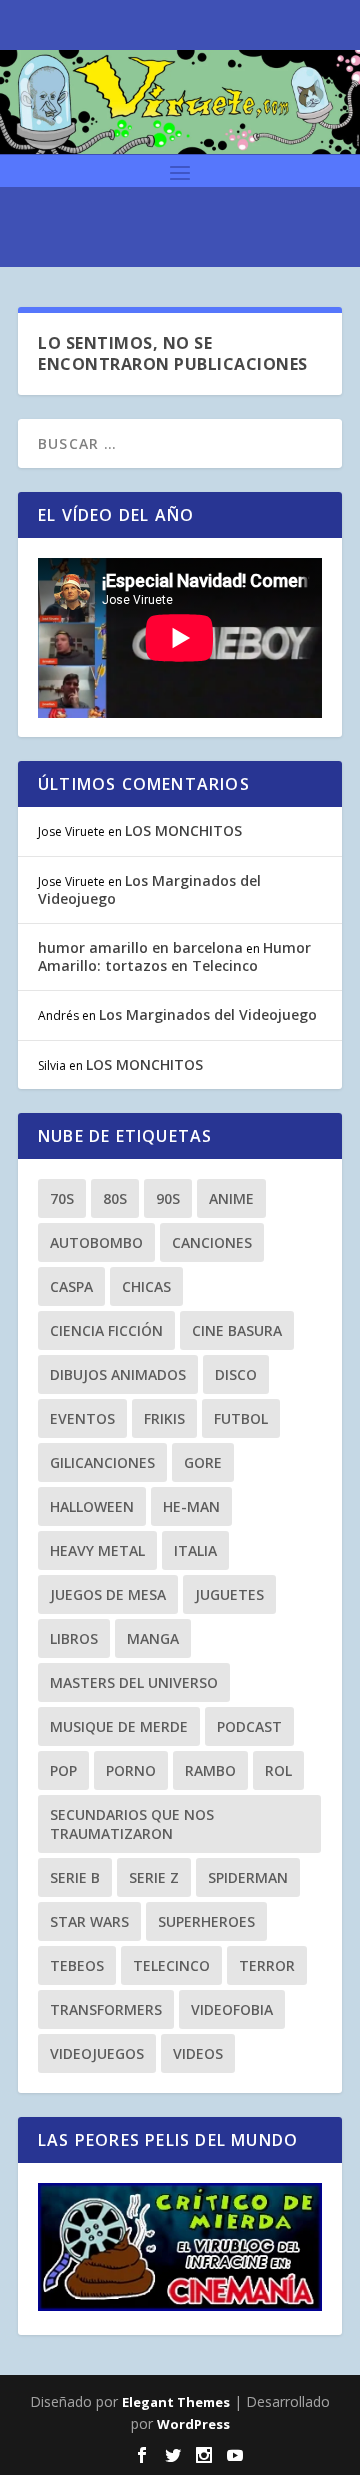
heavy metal (97, 1550)
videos (198, 2053)
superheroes (206, 1921)
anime (231, 1198)
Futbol (241, 1418)
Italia (195, 1550)
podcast (249, 1726)
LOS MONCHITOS (183, 830)
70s (62, 1198)
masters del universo (134, 1682)
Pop (63, 1770)
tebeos (77, 1965)
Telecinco (171, 1965)
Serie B (75, 1877)
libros (74, 1638)
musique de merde (119, 1726)
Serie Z (154, 1877)
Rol (278, 1770)
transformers (106, 2009)
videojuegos (97, 2053)
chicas (146, 1286)
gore (203, 1462)
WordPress (193, 2424)
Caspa (71, 1286)
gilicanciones (102, 1462)
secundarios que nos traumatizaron (132, 1824)
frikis (164, 1418)
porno (131, 1770)
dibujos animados (118, 1374)
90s (168, 1198)
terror (267, 1965)
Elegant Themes (176, 2402)
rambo (210, 1770)
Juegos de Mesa (108, 1594)
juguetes (229, 1594)
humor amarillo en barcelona (140, 947)
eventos (82, 1418)
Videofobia (232, 2009)
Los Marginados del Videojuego (149, 889)
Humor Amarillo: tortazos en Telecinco (174, 956)
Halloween (92, 1506)
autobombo (96, 1242)
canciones (212, 1242)
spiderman (248, 1877)
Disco (236, 1374)
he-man (191, 1506)
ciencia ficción (106, 1330)
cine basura (237, 1330)
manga (153, 1638)
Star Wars (89, 1921)
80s (115, 1198)
